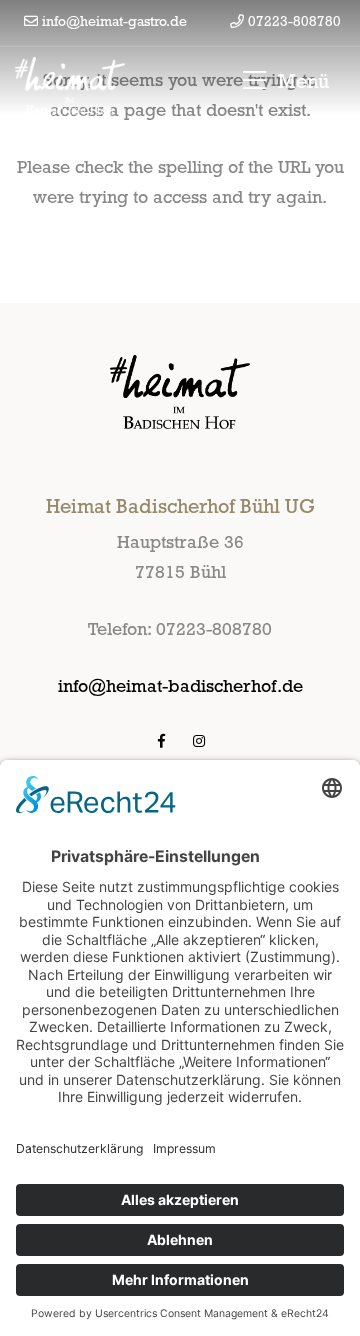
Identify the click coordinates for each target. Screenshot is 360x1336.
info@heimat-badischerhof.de (180, 685)
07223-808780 (294, 21)
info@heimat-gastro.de (114, 21)
